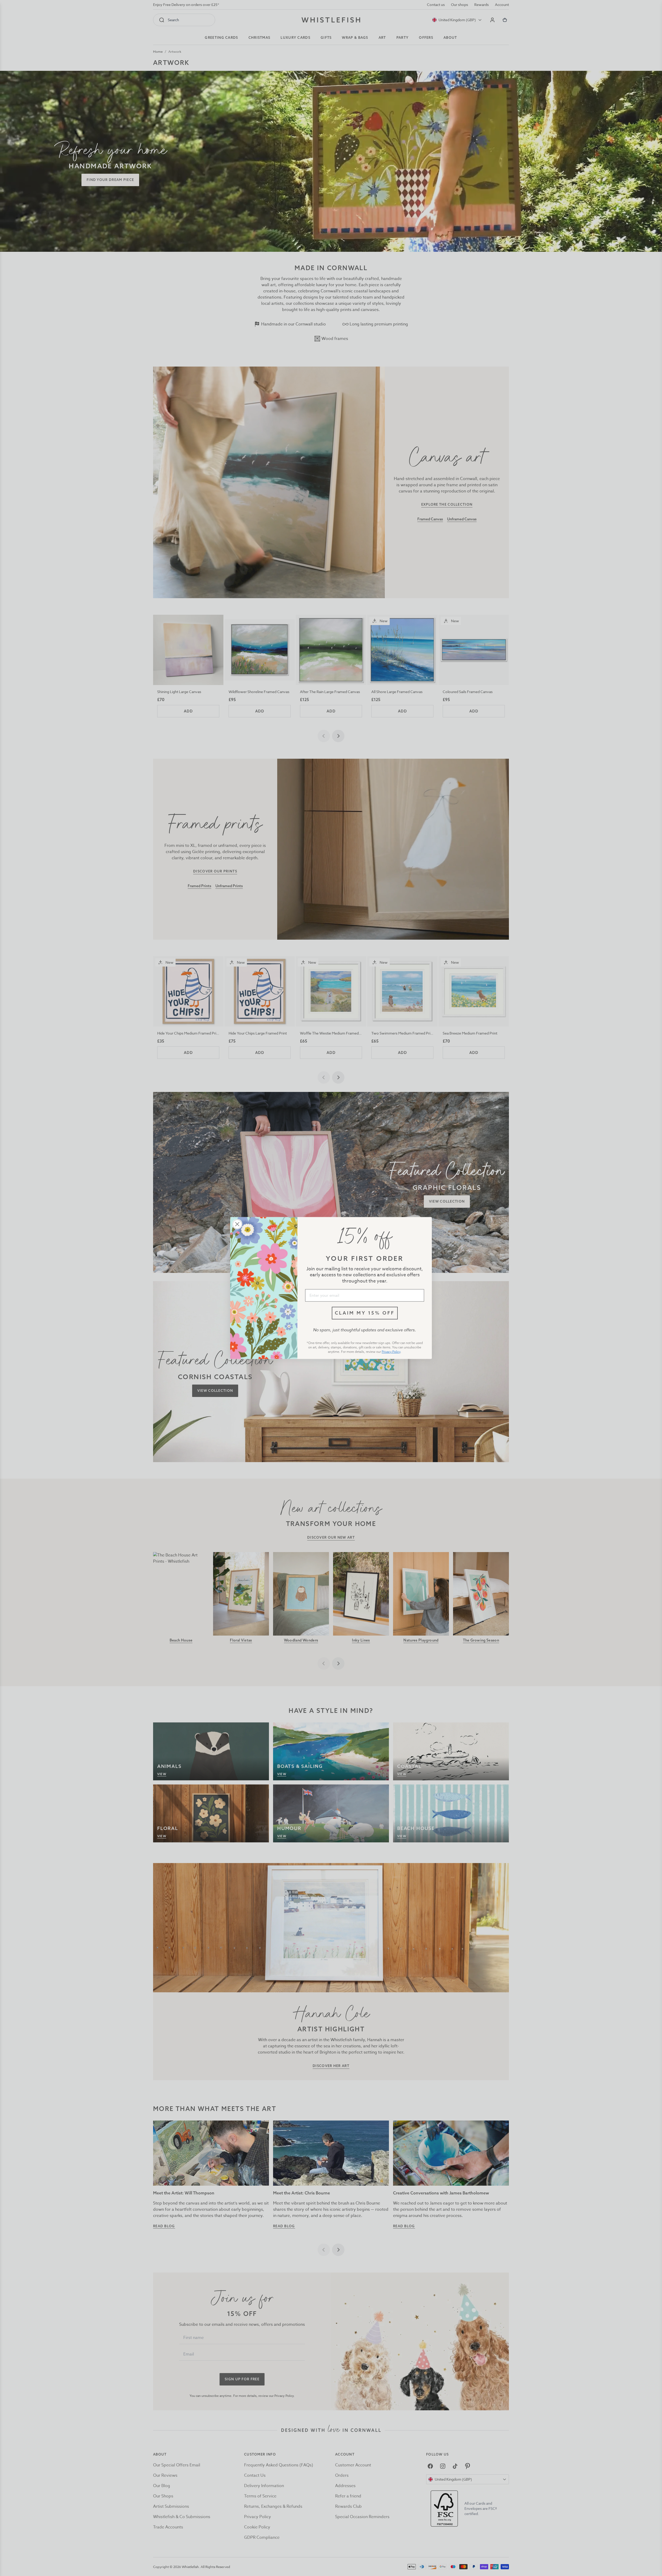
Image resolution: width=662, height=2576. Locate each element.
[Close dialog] (237, 1224)
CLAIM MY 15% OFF (365, 1313)
